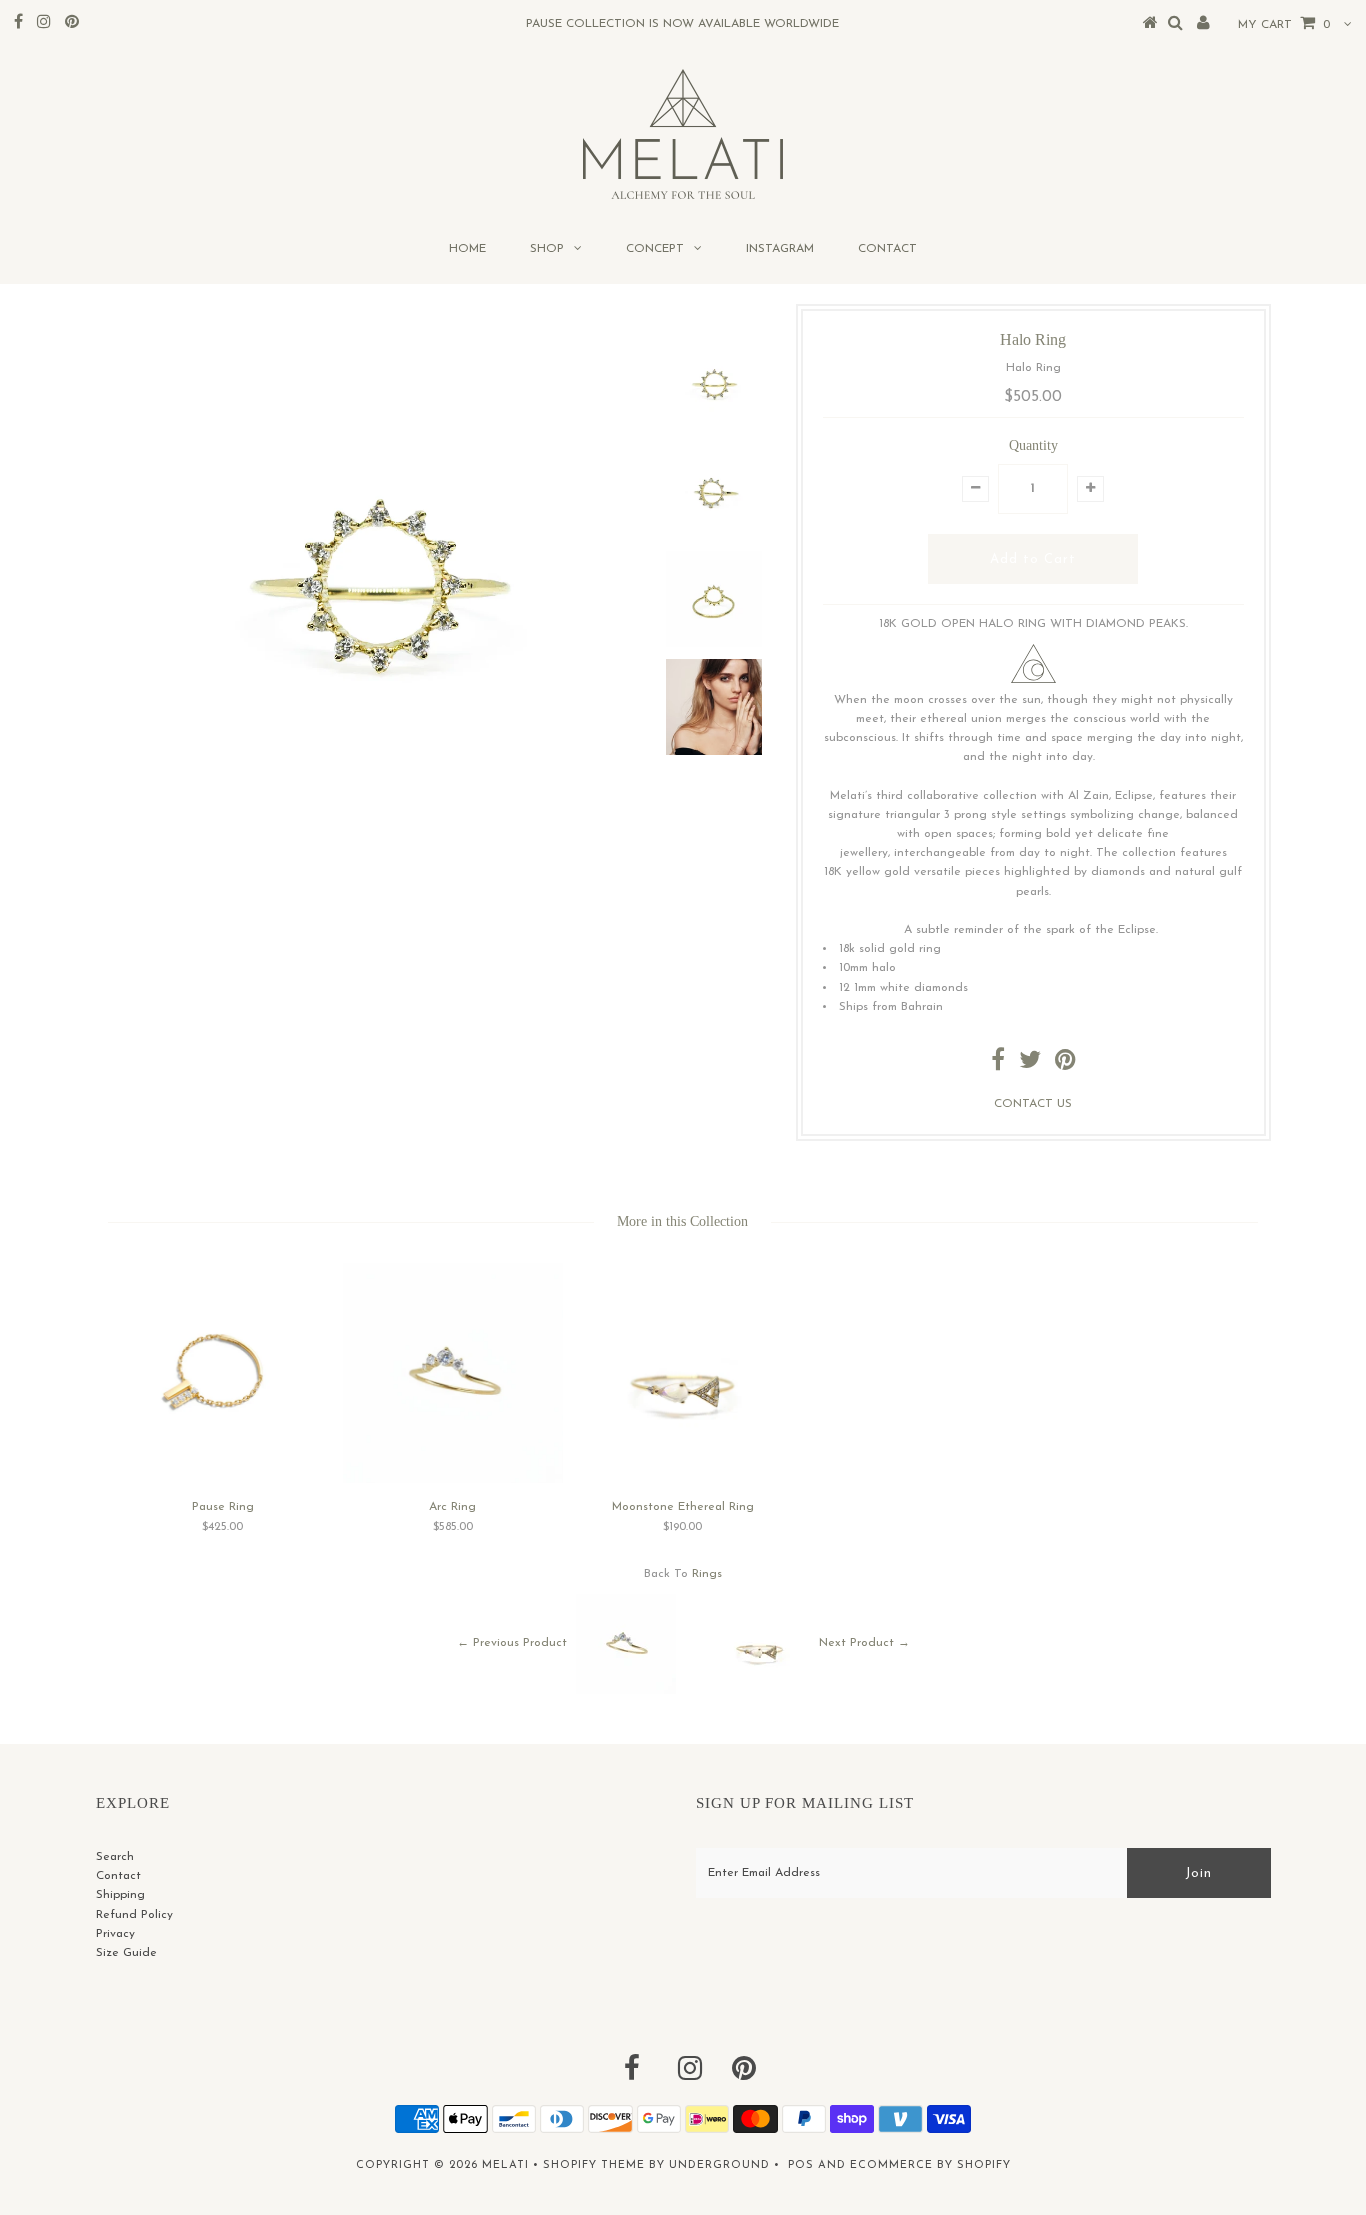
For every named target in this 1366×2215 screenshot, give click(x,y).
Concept (655, 249)
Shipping (120, 1895)
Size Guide (126, 1953)
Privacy (115, 1934)
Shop (547, 249)
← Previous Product (512, 1643)
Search (115, 1857)
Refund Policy (134, 1915)
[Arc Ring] (453, 1480)
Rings (707, 1574)
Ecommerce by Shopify (930, 2165)
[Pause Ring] (223, 1479)
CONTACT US (1033, 1104)
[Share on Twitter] (1030, 1065)
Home (467, 249)
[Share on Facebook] (998, 1065)
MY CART (1284, 25)
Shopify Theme (594, 2165)
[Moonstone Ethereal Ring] (683, 1480)
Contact (887, 249)
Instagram (780, 249)
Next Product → (864, 1643)
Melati (505, 2165)
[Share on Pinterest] (1065, 1065)
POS (801, 2165)
